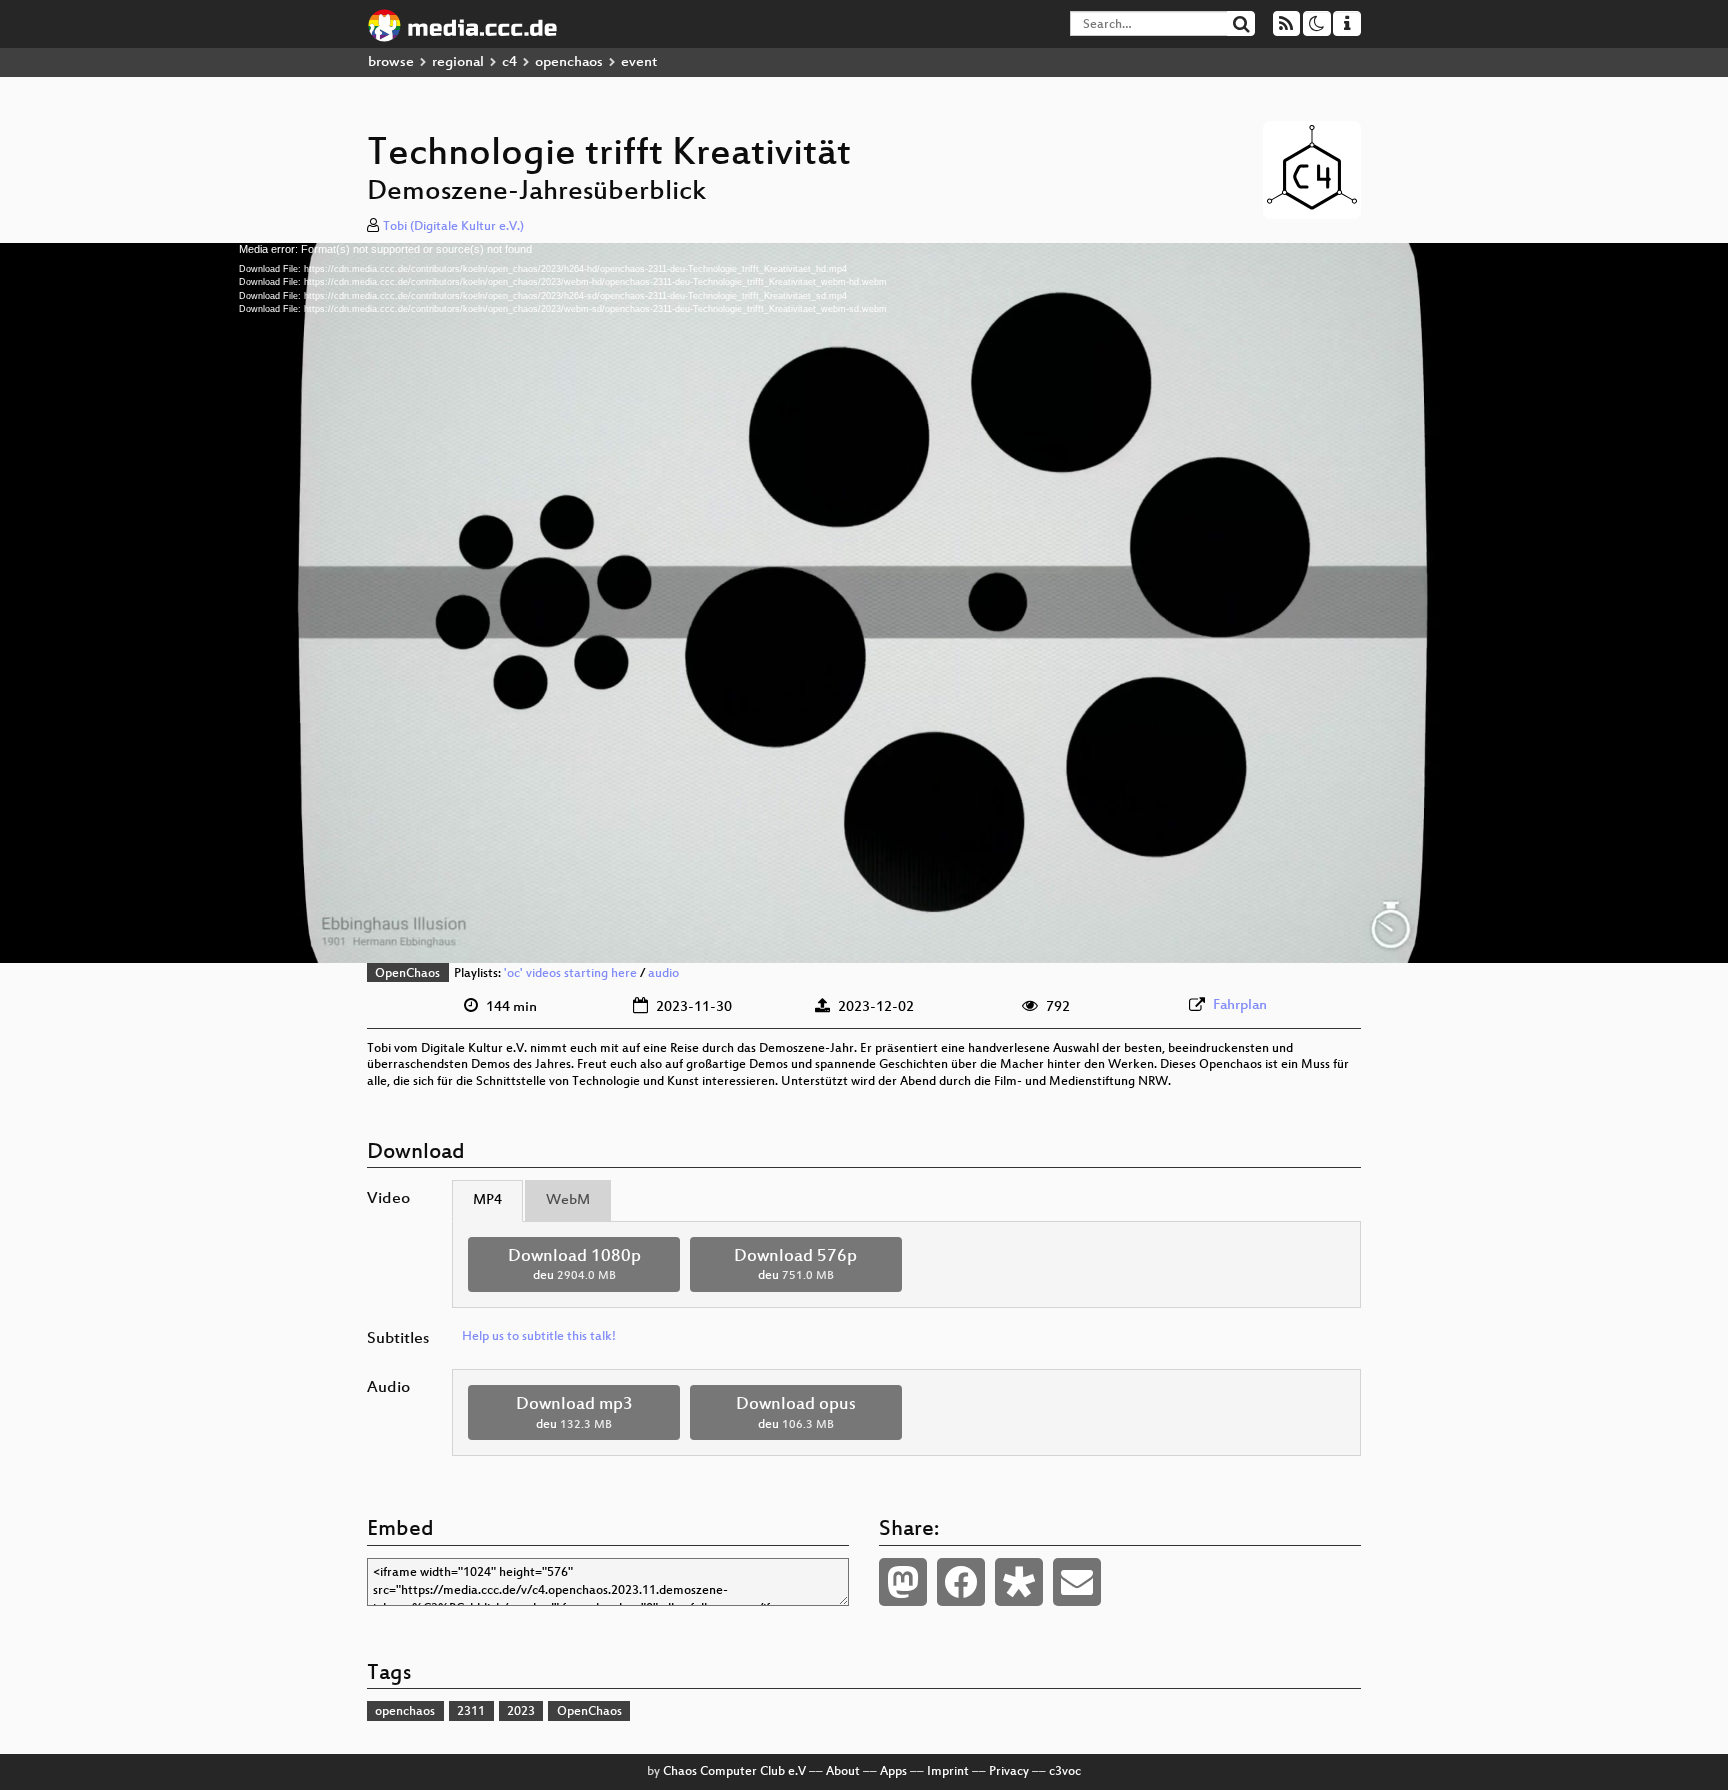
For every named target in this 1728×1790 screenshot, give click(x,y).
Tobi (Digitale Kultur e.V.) (453, 227)
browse (391, 62)
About (843, 1772)
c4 (509, 62)
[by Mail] (1077, 1582)
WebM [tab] (568, 1200)
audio (663, 974)
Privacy (1009, 1772)
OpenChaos (407, 974)
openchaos (569, 62)
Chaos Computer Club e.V (734, 1772)
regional (458, 62)
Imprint (948, 1772)
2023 (521, 1712)
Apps (893, 1772)
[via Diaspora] (1019, 1582)
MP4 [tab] (487, 1200)
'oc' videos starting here (570, 974)
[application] (864, 603)
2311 (471, 1712)
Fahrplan (1240, 1005)
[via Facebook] (961, 1582)
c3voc (1065, 1772)
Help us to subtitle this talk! (539, 1337)
